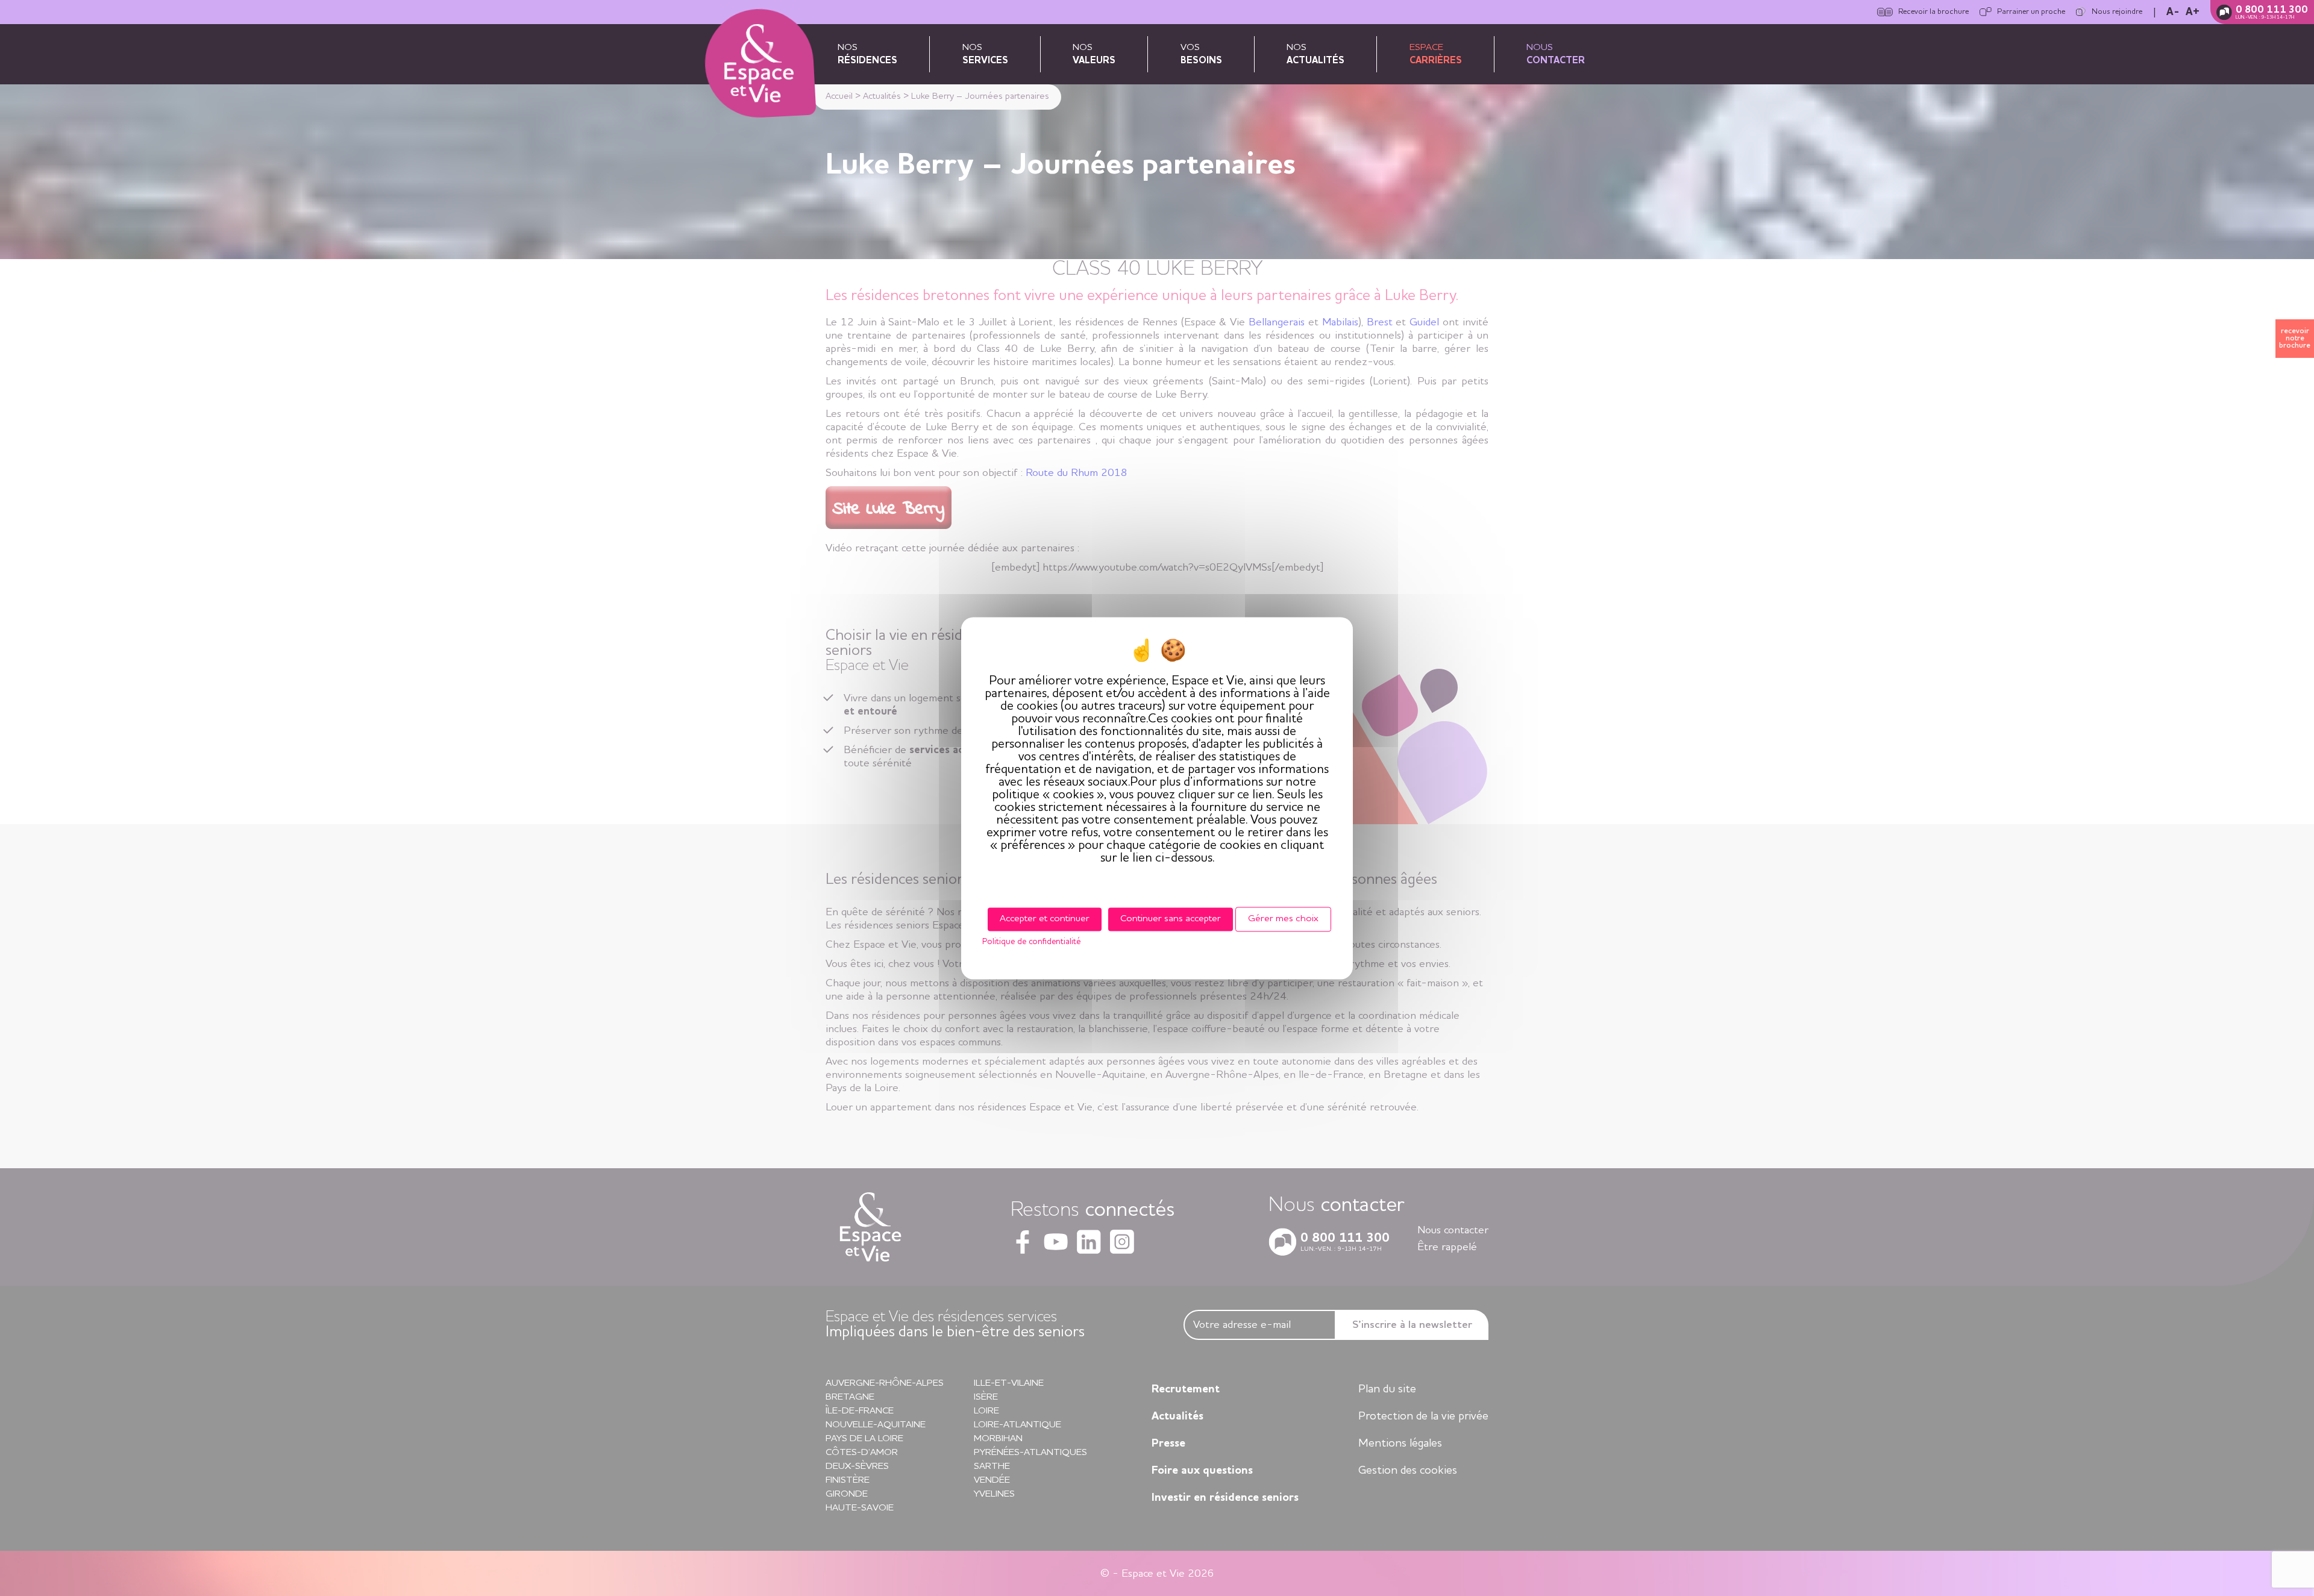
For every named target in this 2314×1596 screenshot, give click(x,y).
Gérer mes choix (1283, 919)
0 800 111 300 (2272, 10)
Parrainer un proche (2031, 12)
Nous (1556, 54)
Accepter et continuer (1045, 919)
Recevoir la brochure (1933, 12)
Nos (867, 54)
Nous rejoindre (2117, 12)
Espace (1436, 54)
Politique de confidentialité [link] (1031, 942)
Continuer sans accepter (1171, 919)
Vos (1201, 54)
